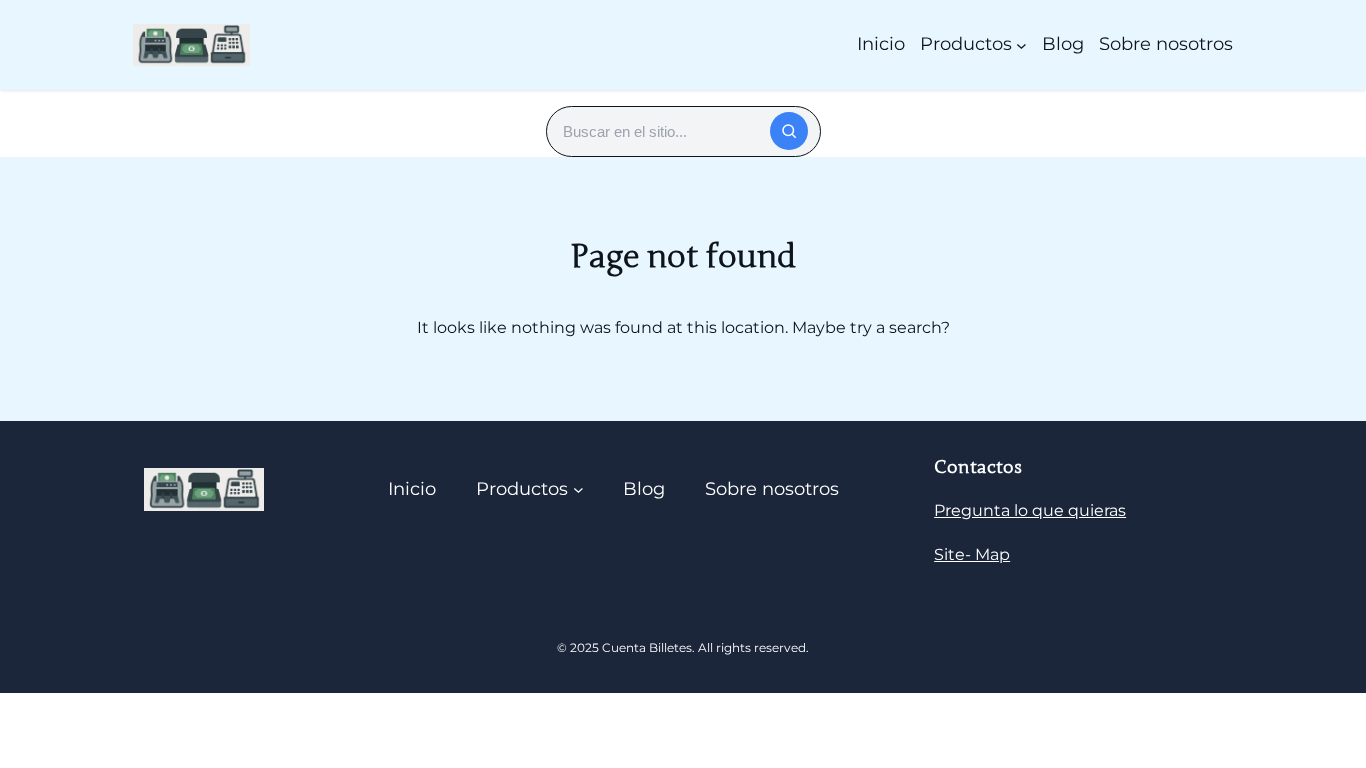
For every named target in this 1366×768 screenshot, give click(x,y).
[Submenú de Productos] (1021, 44)
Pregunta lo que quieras (1030, 510)
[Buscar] (789, 131)
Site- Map (972, 554)
